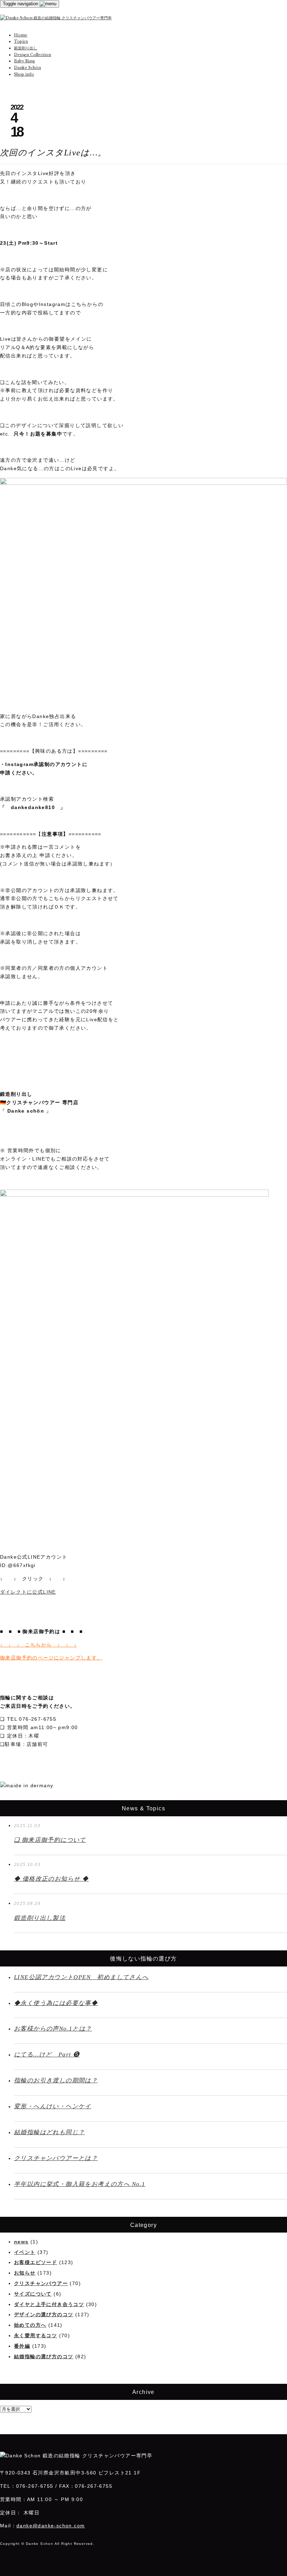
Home (21, 35)
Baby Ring (24, 61)
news (21, 2242)
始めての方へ (30, 2325)
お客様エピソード (36, 2262)
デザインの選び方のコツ (44, 2314)
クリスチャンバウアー (41, 2283)
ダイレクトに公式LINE (28, 1592)
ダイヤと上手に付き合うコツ (49, 2304)
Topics (21, 41)
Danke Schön (27, 68)
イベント (25, 2252)
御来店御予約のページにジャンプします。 (51, 1658)
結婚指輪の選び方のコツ (44, 2356)
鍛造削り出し (26, 48)
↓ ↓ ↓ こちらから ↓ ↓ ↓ (38, 1645)
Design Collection (33, 55)
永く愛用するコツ (36, 2335)
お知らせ (25, 2273)
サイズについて (33, 2294)
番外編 (22, 2346)
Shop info (24, 74)
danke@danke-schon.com (51, 2526)
